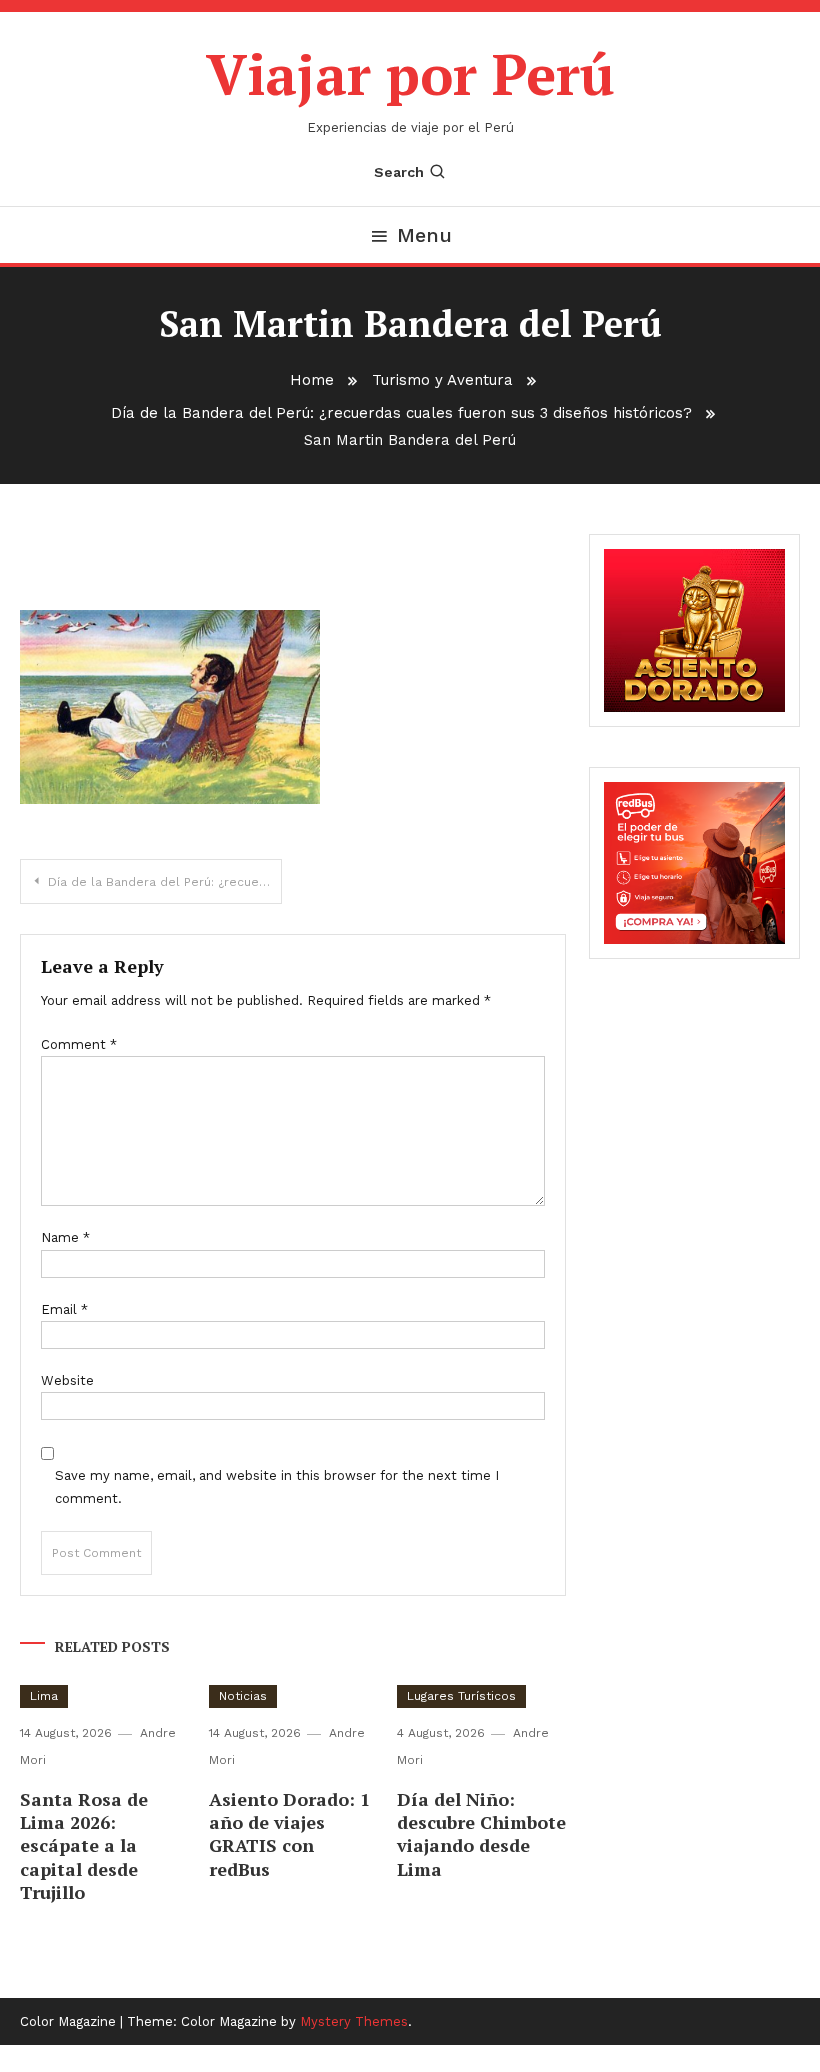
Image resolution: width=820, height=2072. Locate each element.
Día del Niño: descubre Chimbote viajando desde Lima (481, 1834)
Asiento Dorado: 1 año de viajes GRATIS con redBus (289, 1834)
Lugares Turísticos (461, 1696)
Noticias (243, 1696)
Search (399, 172)
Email (64, 1309)
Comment (79, 1044)
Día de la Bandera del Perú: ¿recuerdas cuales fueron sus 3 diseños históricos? (165, 882)
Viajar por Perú (410, 74)
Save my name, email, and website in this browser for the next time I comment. (277, 1487)
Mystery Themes (354, 2021)
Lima (44, 1696)
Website (67, 1380)
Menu (424, 235)
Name (65, 1237)
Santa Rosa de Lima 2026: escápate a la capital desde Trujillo (84, 1846)
